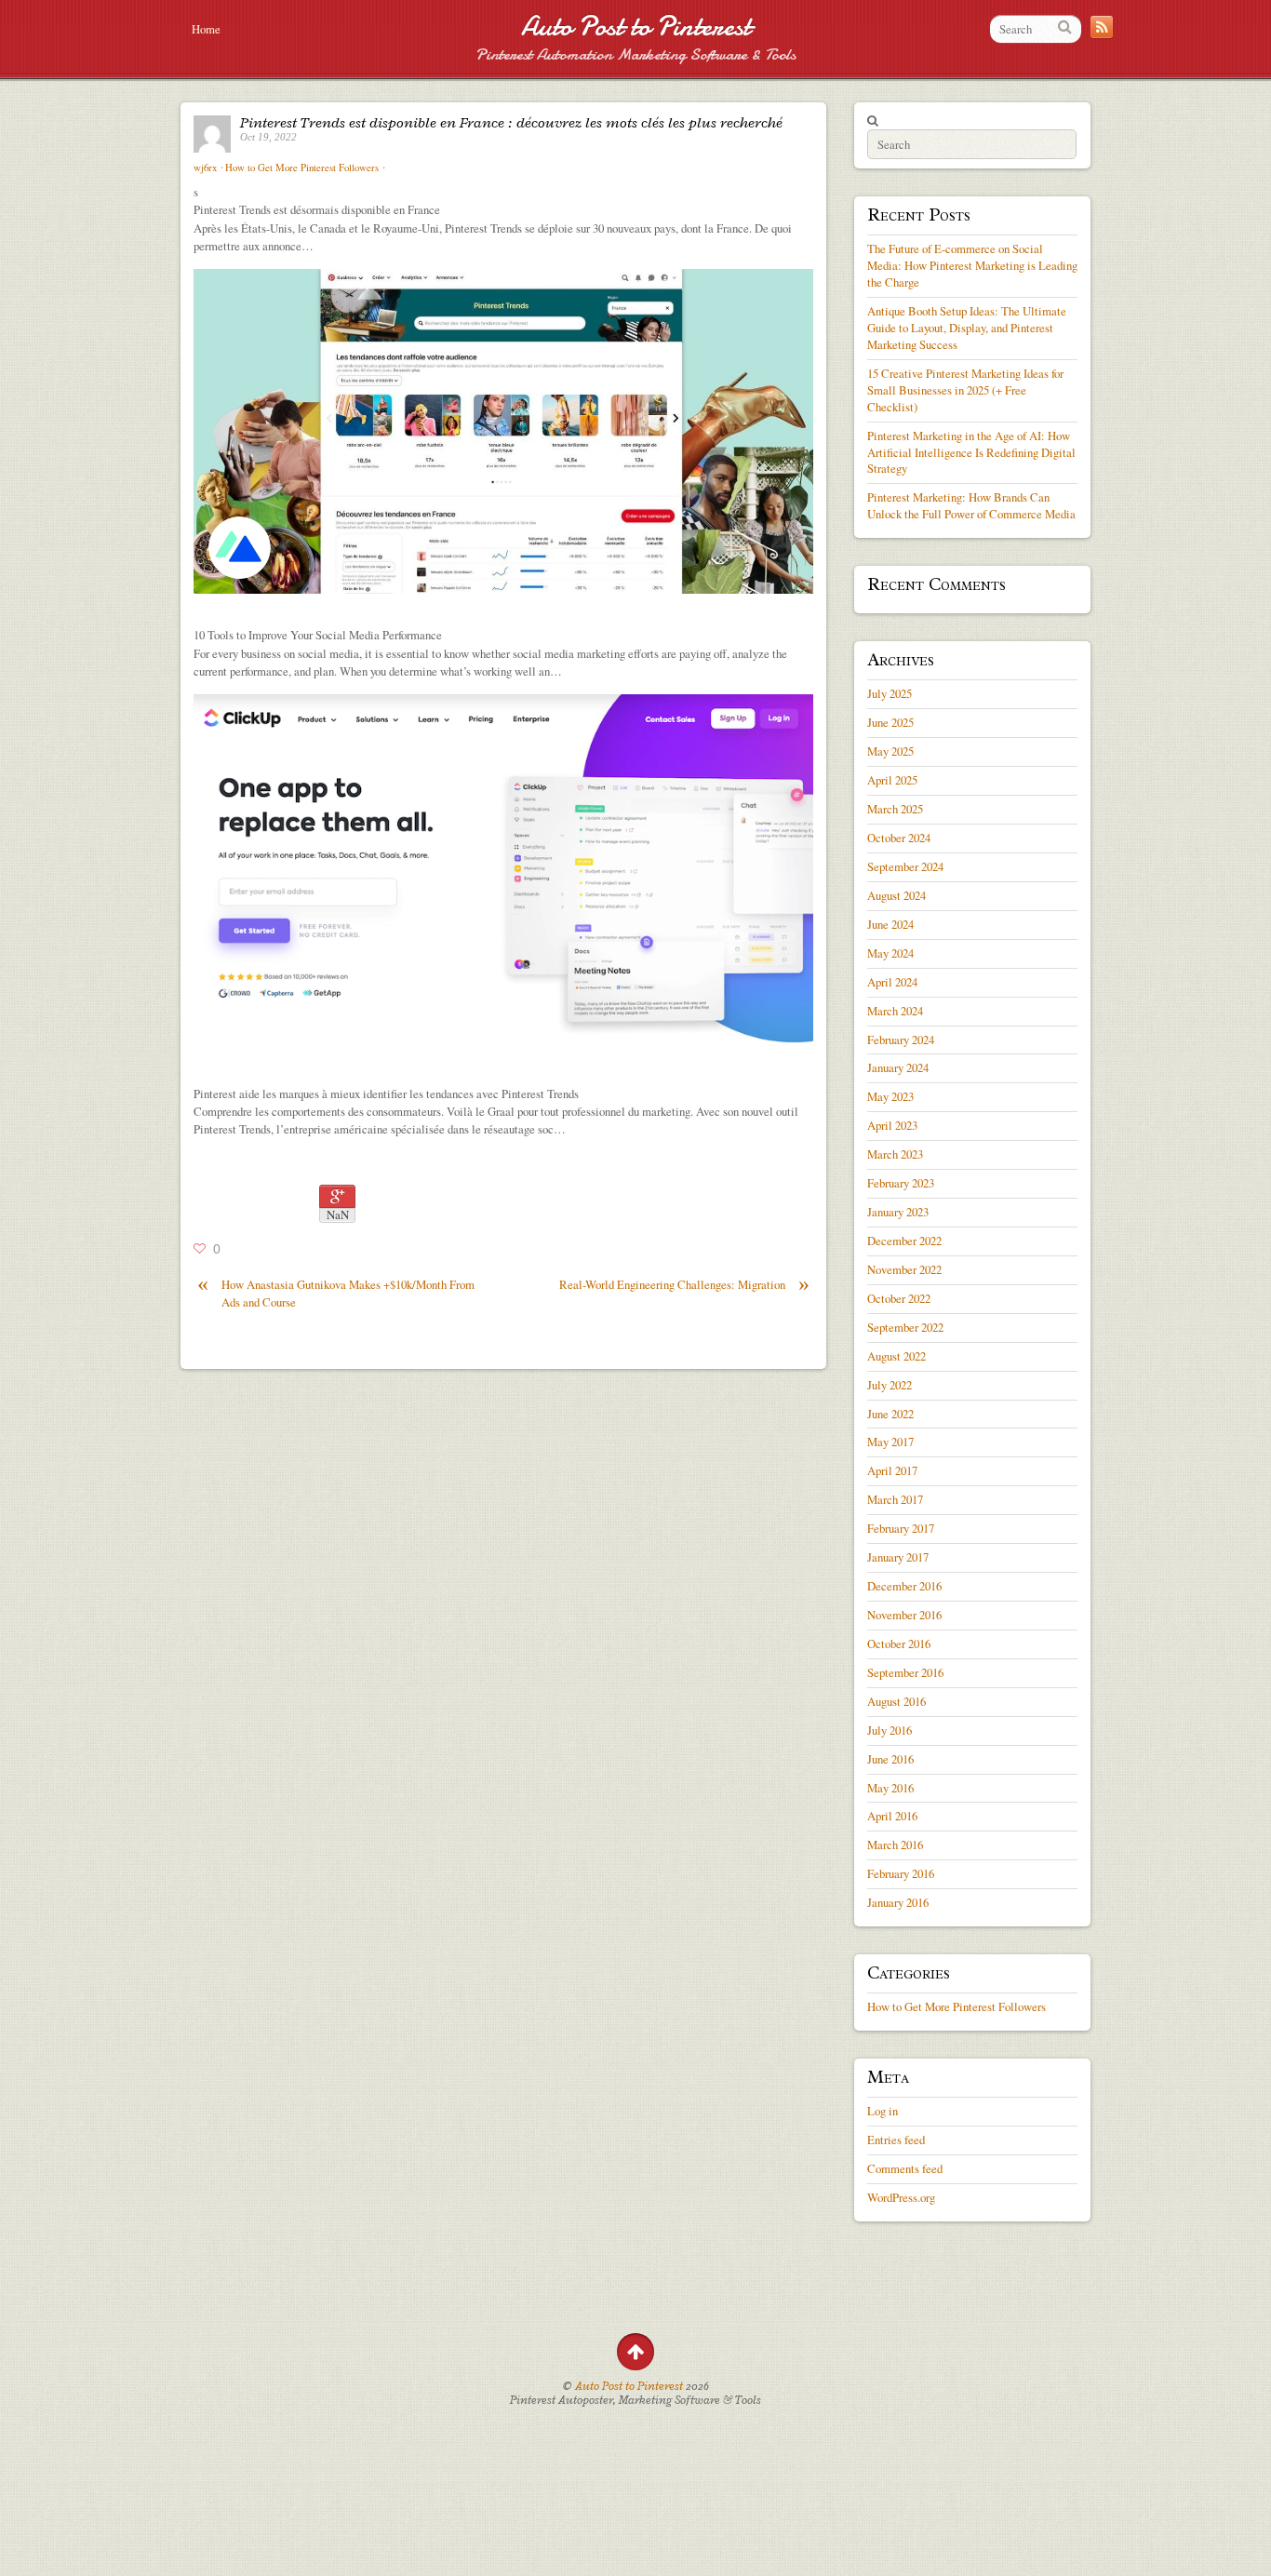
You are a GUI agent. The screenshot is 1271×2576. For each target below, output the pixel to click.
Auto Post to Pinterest (636, 27)
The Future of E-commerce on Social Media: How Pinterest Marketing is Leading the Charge (972, 265)
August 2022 (896, 1356)
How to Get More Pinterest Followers (302, 168)
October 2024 (899, 838)
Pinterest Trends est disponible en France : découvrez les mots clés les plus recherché (511, 123)
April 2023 (892, 1125)
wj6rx (205, 168)
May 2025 (890, 751)
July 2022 (890, 1385)
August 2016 (896, 1701)
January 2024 (898, 1067)
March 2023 (895, 1154)
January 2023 (898, 1212)
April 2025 (892, 780)
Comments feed (905, 2168)
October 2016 (899, 1644)
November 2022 (904, 1269)
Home (206, 29)
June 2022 (890, 1414)
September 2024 (905, 866)
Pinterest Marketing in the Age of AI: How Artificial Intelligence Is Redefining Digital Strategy (971, 452)
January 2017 (898, 1557)
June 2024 (890, 924)
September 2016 (905, 1672)
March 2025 (895, 809)
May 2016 (890, 1788)
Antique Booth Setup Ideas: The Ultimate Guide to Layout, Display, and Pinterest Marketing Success (967, 328)
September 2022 (905, 1327)
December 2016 (904, 1586)
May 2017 (890, 1442)
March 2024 (895, 1011)
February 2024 (901, 1040)
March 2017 (895, 1499)
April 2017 (892, 1470)
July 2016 (890, 1730)
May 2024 (890, 953)
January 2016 (898, 1902)
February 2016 (901, 1873)
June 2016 (890, 1759)
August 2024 (896, 895)
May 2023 (890, 1096)
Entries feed (896, 2140)
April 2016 (892, 1816)
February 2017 (901, 1528)
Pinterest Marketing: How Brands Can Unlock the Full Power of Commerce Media (971, 505)
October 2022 (899, 1298)
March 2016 (895, 1845)
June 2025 (890, 722)
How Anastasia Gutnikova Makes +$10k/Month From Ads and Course (336, 1293)
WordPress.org (901, 2197)
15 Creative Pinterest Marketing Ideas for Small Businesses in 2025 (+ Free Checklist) (965, 390)
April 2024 (892, 982)
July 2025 (890, 693)
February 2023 (901, 1183)
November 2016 (904, 1615)
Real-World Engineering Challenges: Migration (684, 1285)
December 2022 (904, 1241)
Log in (883, 2111)
